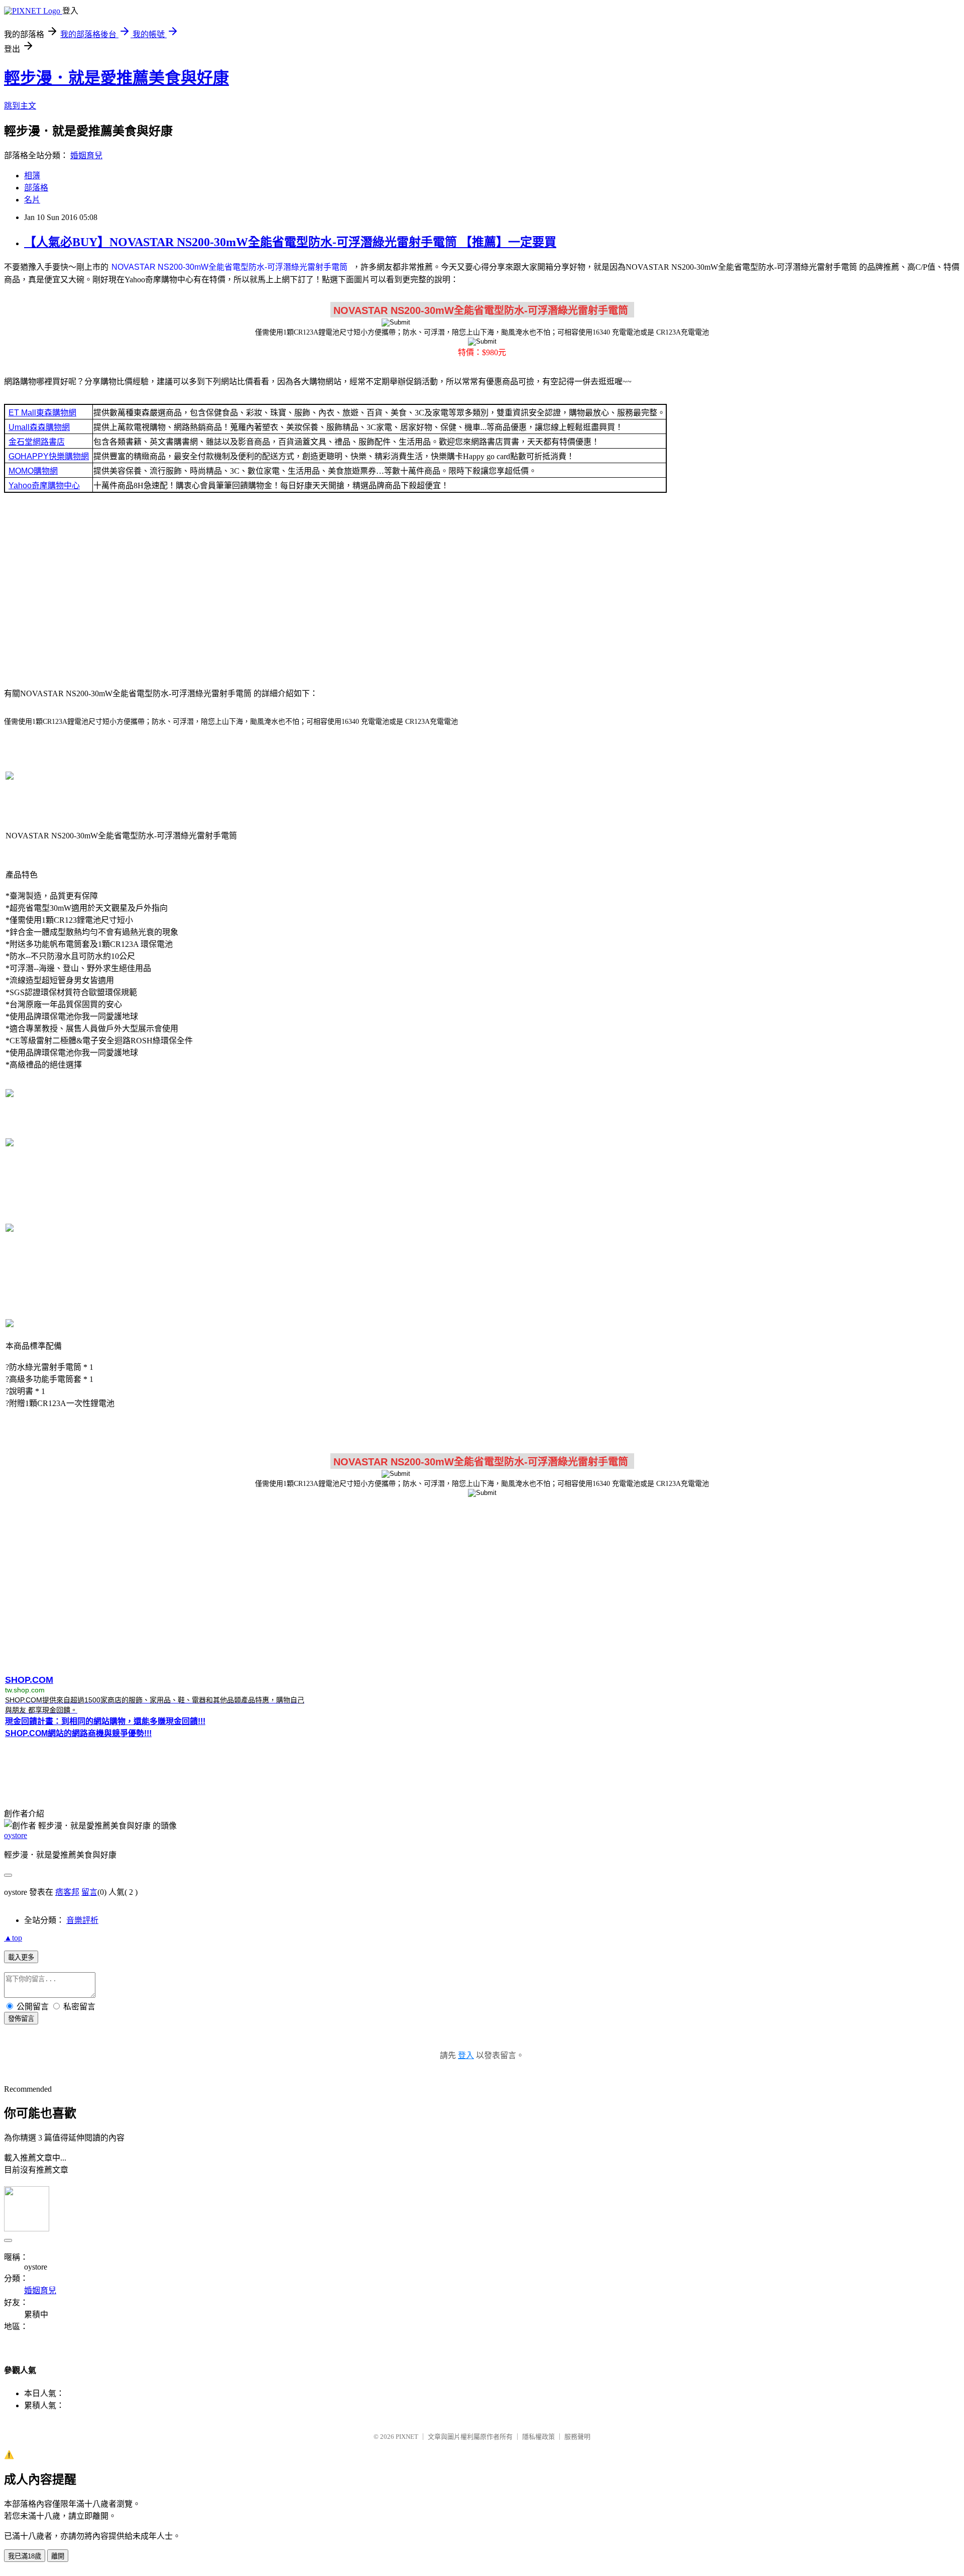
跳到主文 (20, 106)
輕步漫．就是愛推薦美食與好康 (116, 78)
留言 (89, 1892)
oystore (16, 1835)
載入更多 (21, 1957)
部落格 (36, 188)
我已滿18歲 (25, 2556)
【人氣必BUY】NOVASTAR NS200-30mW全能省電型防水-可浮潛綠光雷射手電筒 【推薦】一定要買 (290, 242)
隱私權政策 (538, 2437)
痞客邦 (67, 1892)
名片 (32, 200)
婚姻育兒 (86, 155)
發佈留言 (21, 2019)
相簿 (32, 176)
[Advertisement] (482, 589)
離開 (58, 2556)
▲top (13, 1938)
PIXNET (407, 2437)
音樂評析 (82, 1920)
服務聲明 (577, 2437)
